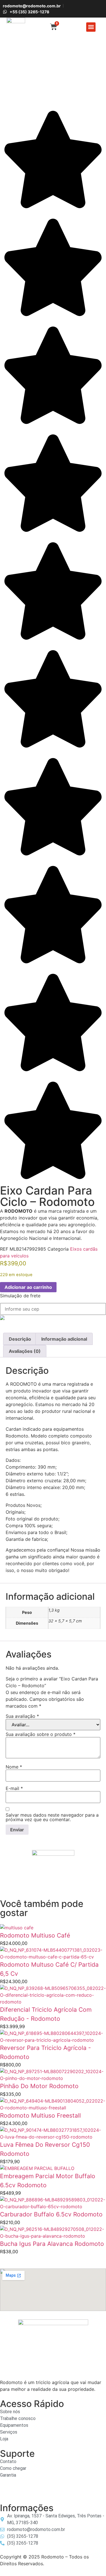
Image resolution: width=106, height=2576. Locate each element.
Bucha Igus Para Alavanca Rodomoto (52, 2244)
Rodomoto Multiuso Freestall (40, 2115)
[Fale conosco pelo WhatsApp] (5, 2493)
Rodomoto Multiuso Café (35, 1935)
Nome (14, 1767)
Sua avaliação (22, 1716)
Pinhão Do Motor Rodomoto (39, 2086)
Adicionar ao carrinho (28, 1287)
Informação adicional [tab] (64, 1339)
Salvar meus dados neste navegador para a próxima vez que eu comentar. (52, 1817)
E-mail (14, 1788)
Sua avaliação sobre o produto (41, 1734)
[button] (91, 27)
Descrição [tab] (20, 1339)
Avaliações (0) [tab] (25, 1351)
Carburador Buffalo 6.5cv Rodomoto (51, 2214)
